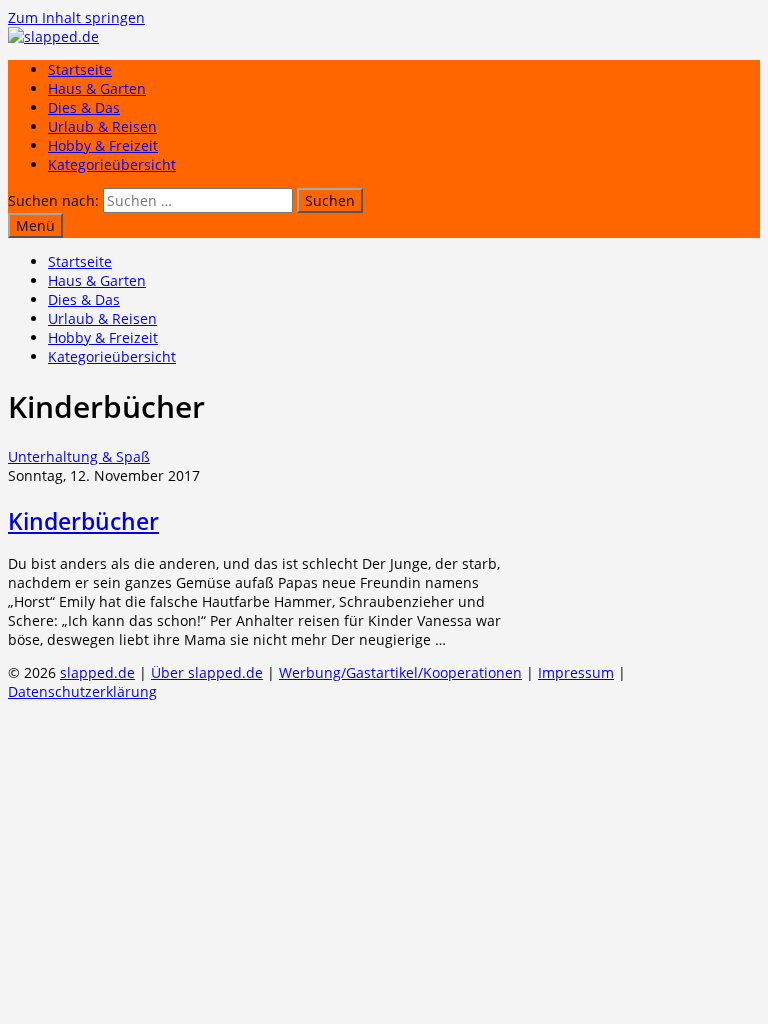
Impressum (576, 672)
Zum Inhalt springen (76, 17)
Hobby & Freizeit (103, 145)
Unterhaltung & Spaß (79, 456)
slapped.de (97, 672)
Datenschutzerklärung (82, 691)
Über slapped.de (207, 672)
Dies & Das (84, 107)
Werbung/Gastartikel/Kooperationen (400, 672)
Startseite (80, 69)
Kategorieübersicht (112, 164)
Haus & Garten (97, 88)
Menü (35, 225)
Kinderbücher (83, 521)
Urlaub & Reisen (102, 126)
